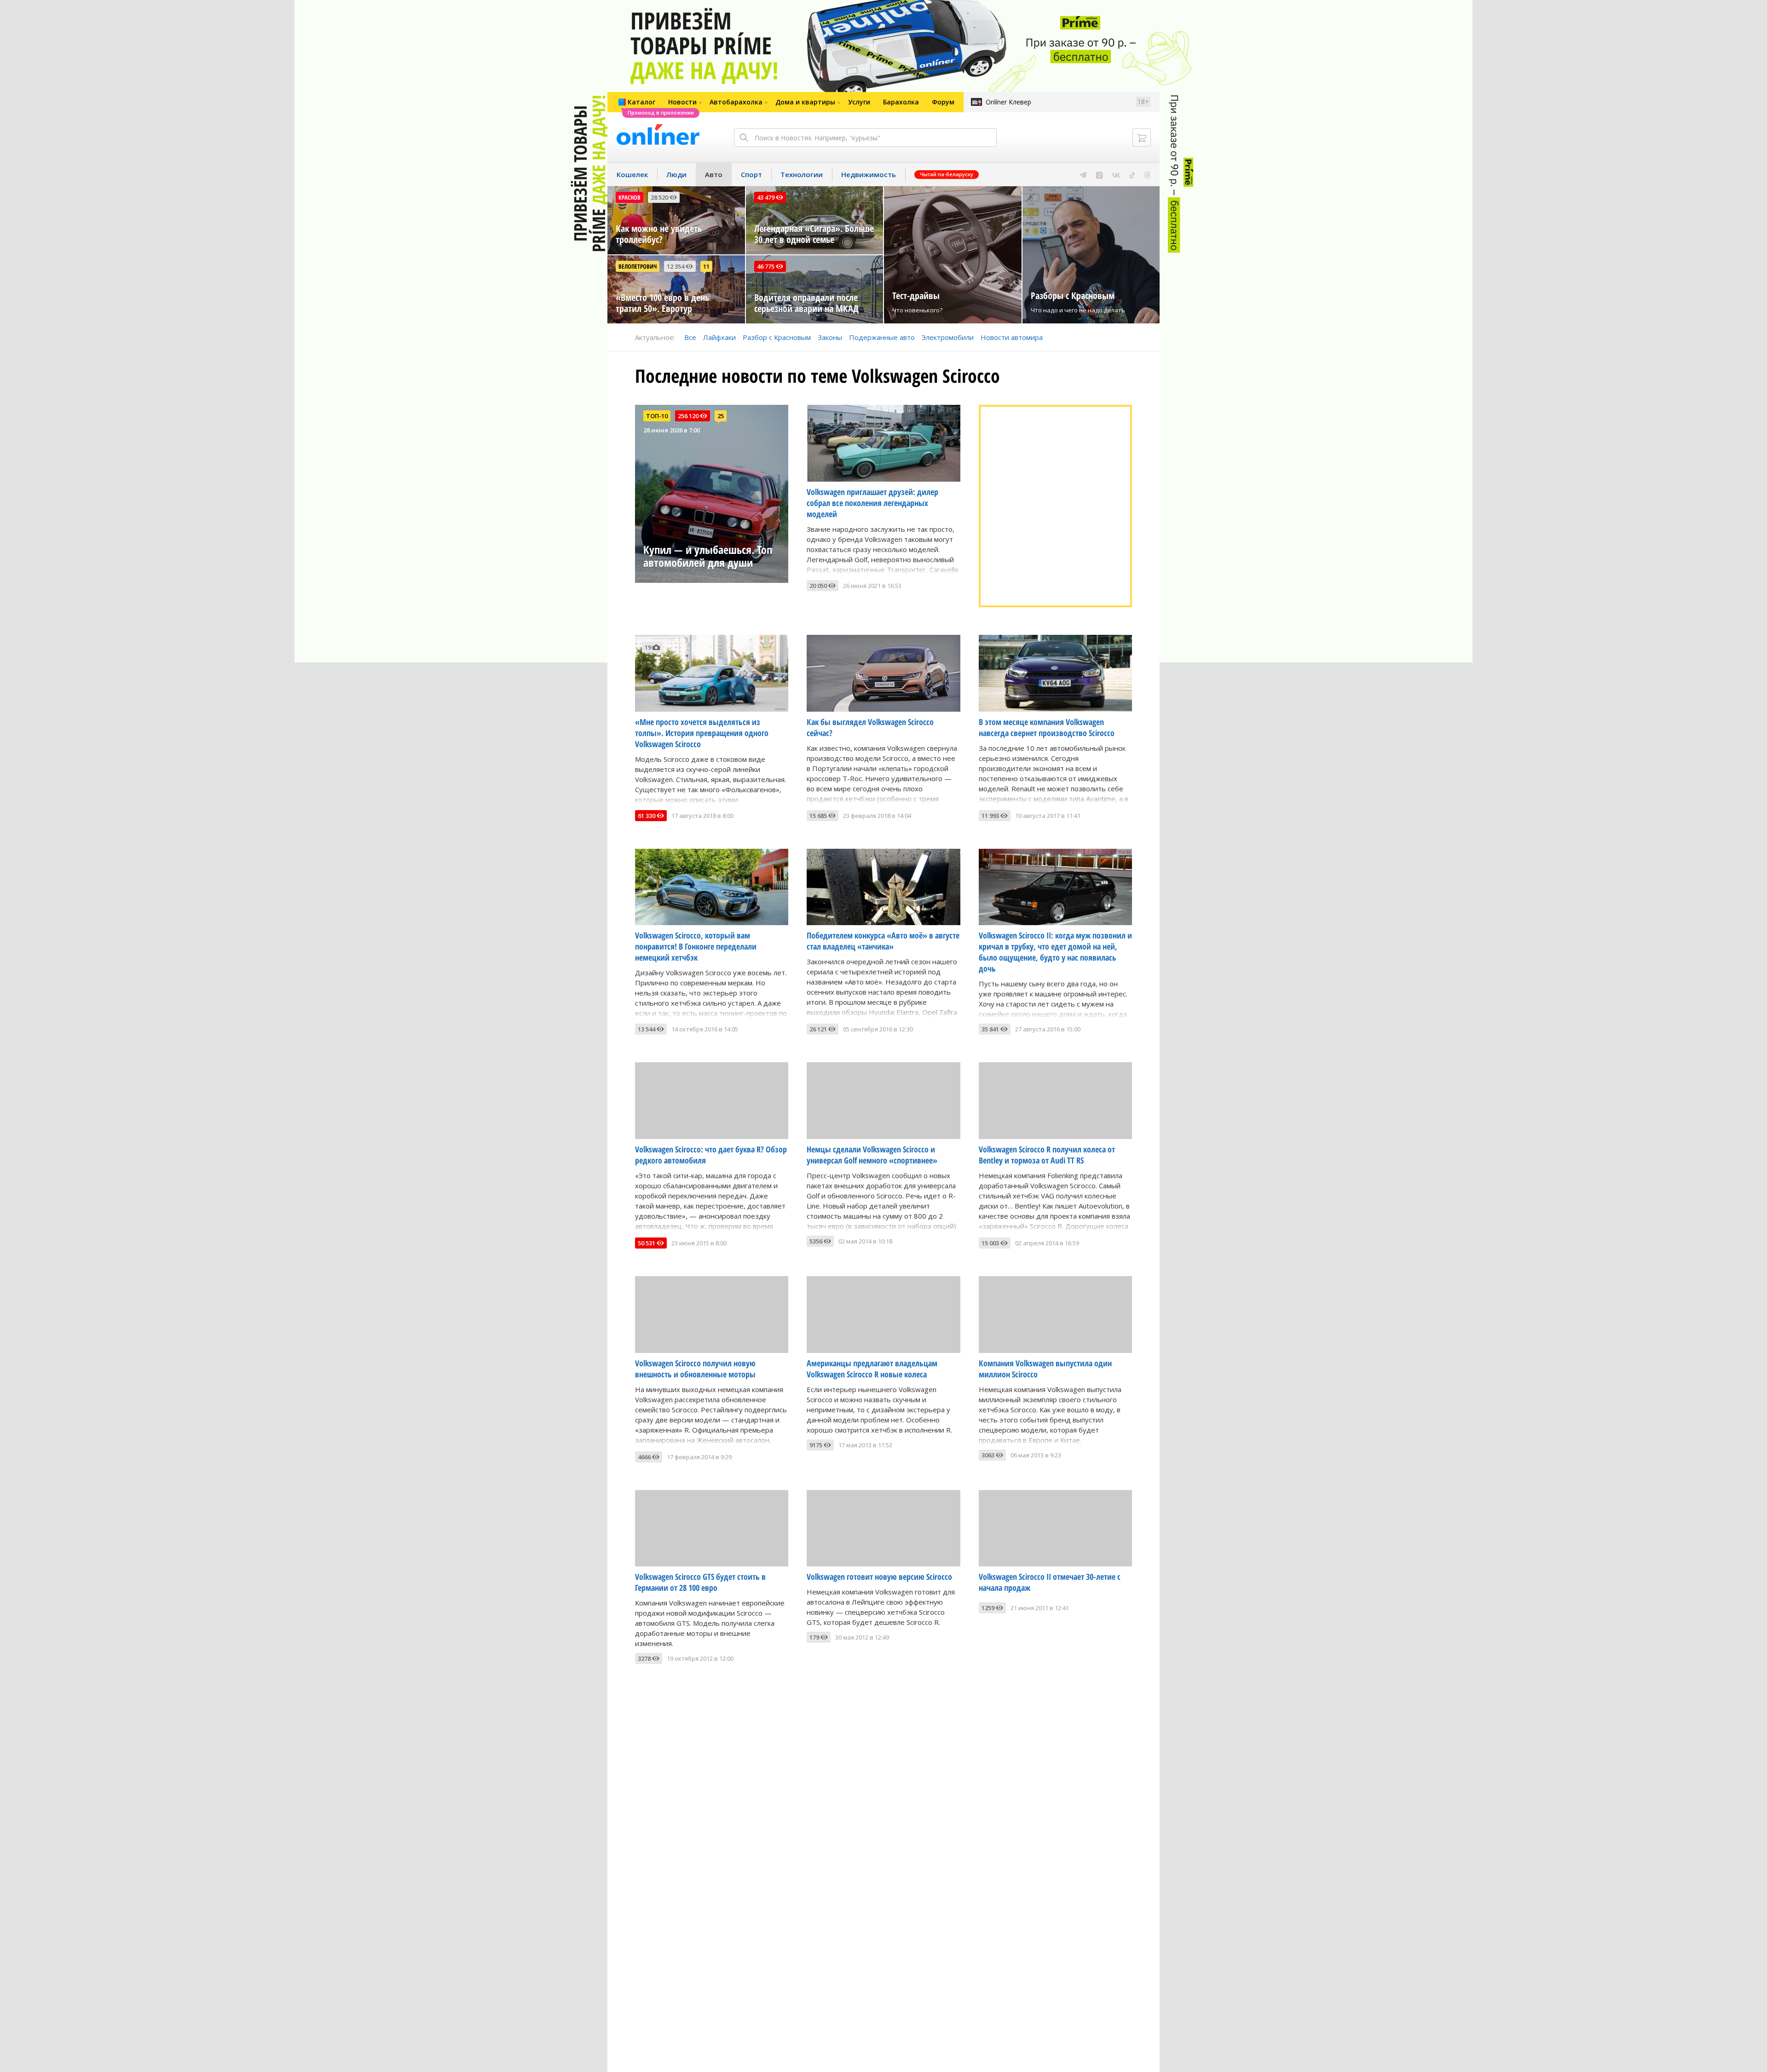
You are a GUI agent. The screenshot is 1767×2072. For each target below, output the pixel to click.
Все (690, 337)
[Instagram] (1099, 174)
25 (721, 416)
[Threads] (1147, 174)
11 (706, 266)
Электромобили (948, 337)
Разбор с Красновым (777, 337)
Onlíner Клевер (1008, 102)
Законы (830, 337)
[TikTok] (1132, 174)
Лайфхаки (719, 337)
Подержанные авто (882, 337)
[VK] (1116, 174)
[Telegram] (1083, 174)
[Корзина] (1142, 138)
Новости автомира (1012, 337)
